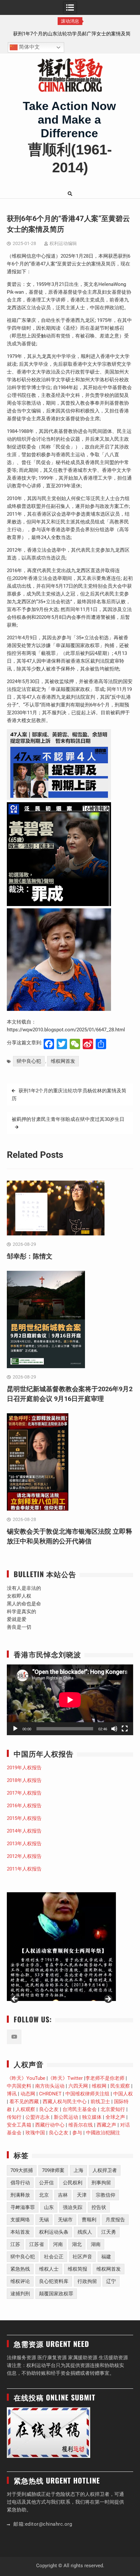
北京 (44, 2195)
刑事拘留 (101, 2183)
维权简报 (77, 2269)
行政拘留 (87, 2281)
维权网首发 (63, 1061)
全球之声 (115, 2117)
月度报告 (115, 2220)
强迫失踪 (73, 2207)
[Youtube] (14, 2037)
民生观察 (120, 2086)
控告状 (99, 2207)
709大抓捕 (22, 2170)
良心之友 (49, 2109)
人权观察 (25, 2109)
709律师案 (53, 2170)
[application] (70, 1700)
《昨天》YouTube (26, 2078)
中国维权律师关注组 (87, 2094)
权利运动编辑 (63, 243)
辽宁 (111, 2281)
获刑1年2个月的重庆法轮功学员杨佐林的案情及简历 (69, 1095)
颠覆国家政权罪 (56, 2294)
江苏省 (37, 2244)
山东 (49, 2207)
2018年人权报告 (24, 1780)
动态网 (28, 2094)
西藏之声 (106, 2125)
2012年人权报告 (24, 1856)
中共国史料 (19, 2086)
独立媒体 (92, 2117)
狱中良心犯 (29, 1061)
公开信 (46, 2183)
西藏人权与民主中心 (65, 2102)
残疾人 (85, 2232)
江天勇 (109, 2232)
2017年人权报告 (24, 1793)
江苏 (15, 2244)
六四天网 (78, 2086)
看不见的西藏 (24, 2102)
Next (108, 1999)
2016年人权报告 (24, 1806)
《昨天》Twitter (65, 2078)
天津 (82, 2195)
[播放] (15, 1729)
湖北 (77, 2244)
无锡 (44, 2220)
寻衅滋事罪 (23, 2207)
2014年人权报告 (24, 1831)
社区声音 (82, 2257)
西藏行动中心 (50, 2125)
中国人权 (123, 2094)
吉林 (63, 2195)
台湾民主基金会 (80, 2109)
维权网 (99, 2086)
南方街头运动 (50, 2086)
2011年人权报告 (24, 1869)
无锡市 (65, 2220)
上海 (78, 2170)
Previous (15, 1999)
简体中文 (29, 47)
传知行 (14, 2117)
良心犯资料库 (54, 2281)
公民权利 (73, 2183)
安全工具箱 (19, 2125)
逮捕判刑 (20, 2294)
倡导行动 (20, 2183)
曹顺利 (89, 2220)
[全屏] (125, 1729)
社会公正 (54, 2257)
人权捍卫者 (105, 2170)
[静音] (114, 1729)
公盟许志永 (38, 2117)
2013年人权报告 (24, 1844)
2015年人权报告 (24, 1818)
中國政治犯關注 (103, 2133)
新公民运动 (66, 2117)
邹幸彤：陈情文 (70, 34)
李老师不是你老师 (105, 2078)
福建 (106, 2257)
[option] (70, 34)
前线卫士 (100, 2102)
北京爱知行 (113, 2109)
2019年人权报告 (24, 1768)
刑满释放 (20, 2195)
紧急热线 (20, 2269)
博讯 (12, 2094)
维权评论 (20, 2281)
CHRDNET (50, 2094)
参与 (77, 2133)
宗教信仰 (105, 2195)
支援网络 (20, 2220)
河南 (58, 2244)
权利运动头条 (54, 2232)
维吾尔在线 (81, 2125)
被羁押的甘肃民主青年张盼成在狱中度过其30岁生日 (68, 1119)
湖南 (96, 2244)
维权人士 (49, 2269)
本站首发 (20, 2232)
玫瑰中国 (35, 2133)
